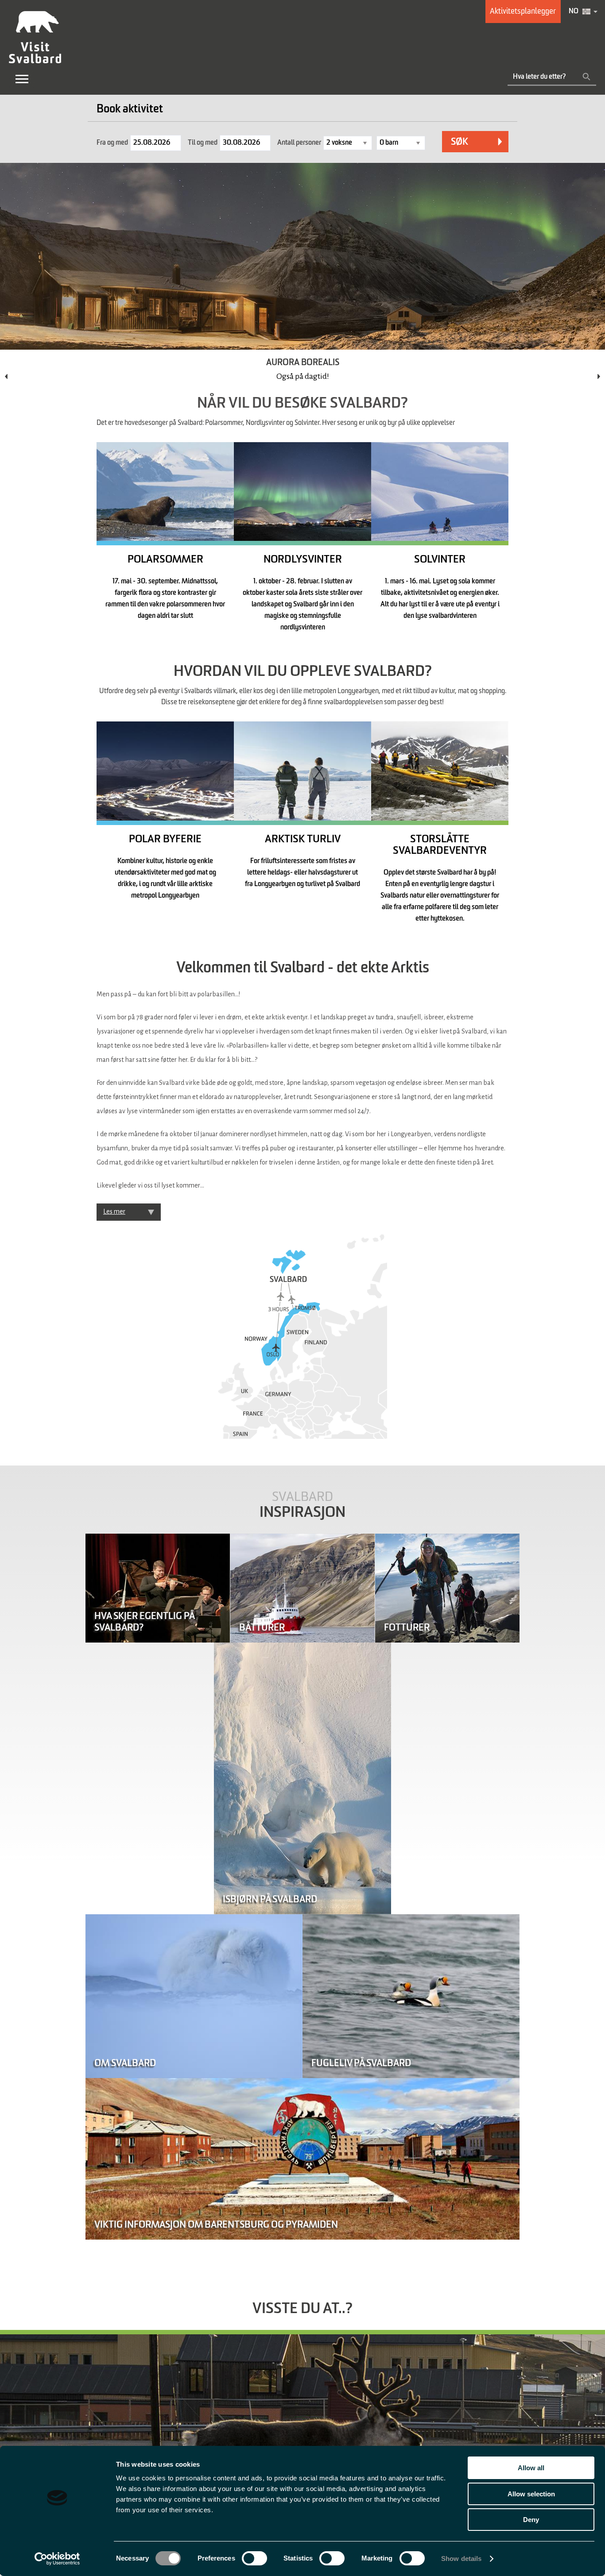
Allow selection (531, 2494)
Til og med (203, 143)
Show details (461, 2559)
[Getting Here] (302, 1311)
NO (574, 12)
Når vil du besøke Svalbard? (302, 404)
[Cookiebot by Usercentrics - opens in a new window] (57, 2559)
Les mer (114, 1186)
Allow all (531, 2468)
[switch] (254, 2558)
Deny (531, 2520)
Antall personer (299, 143)
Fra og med (112, 143)
